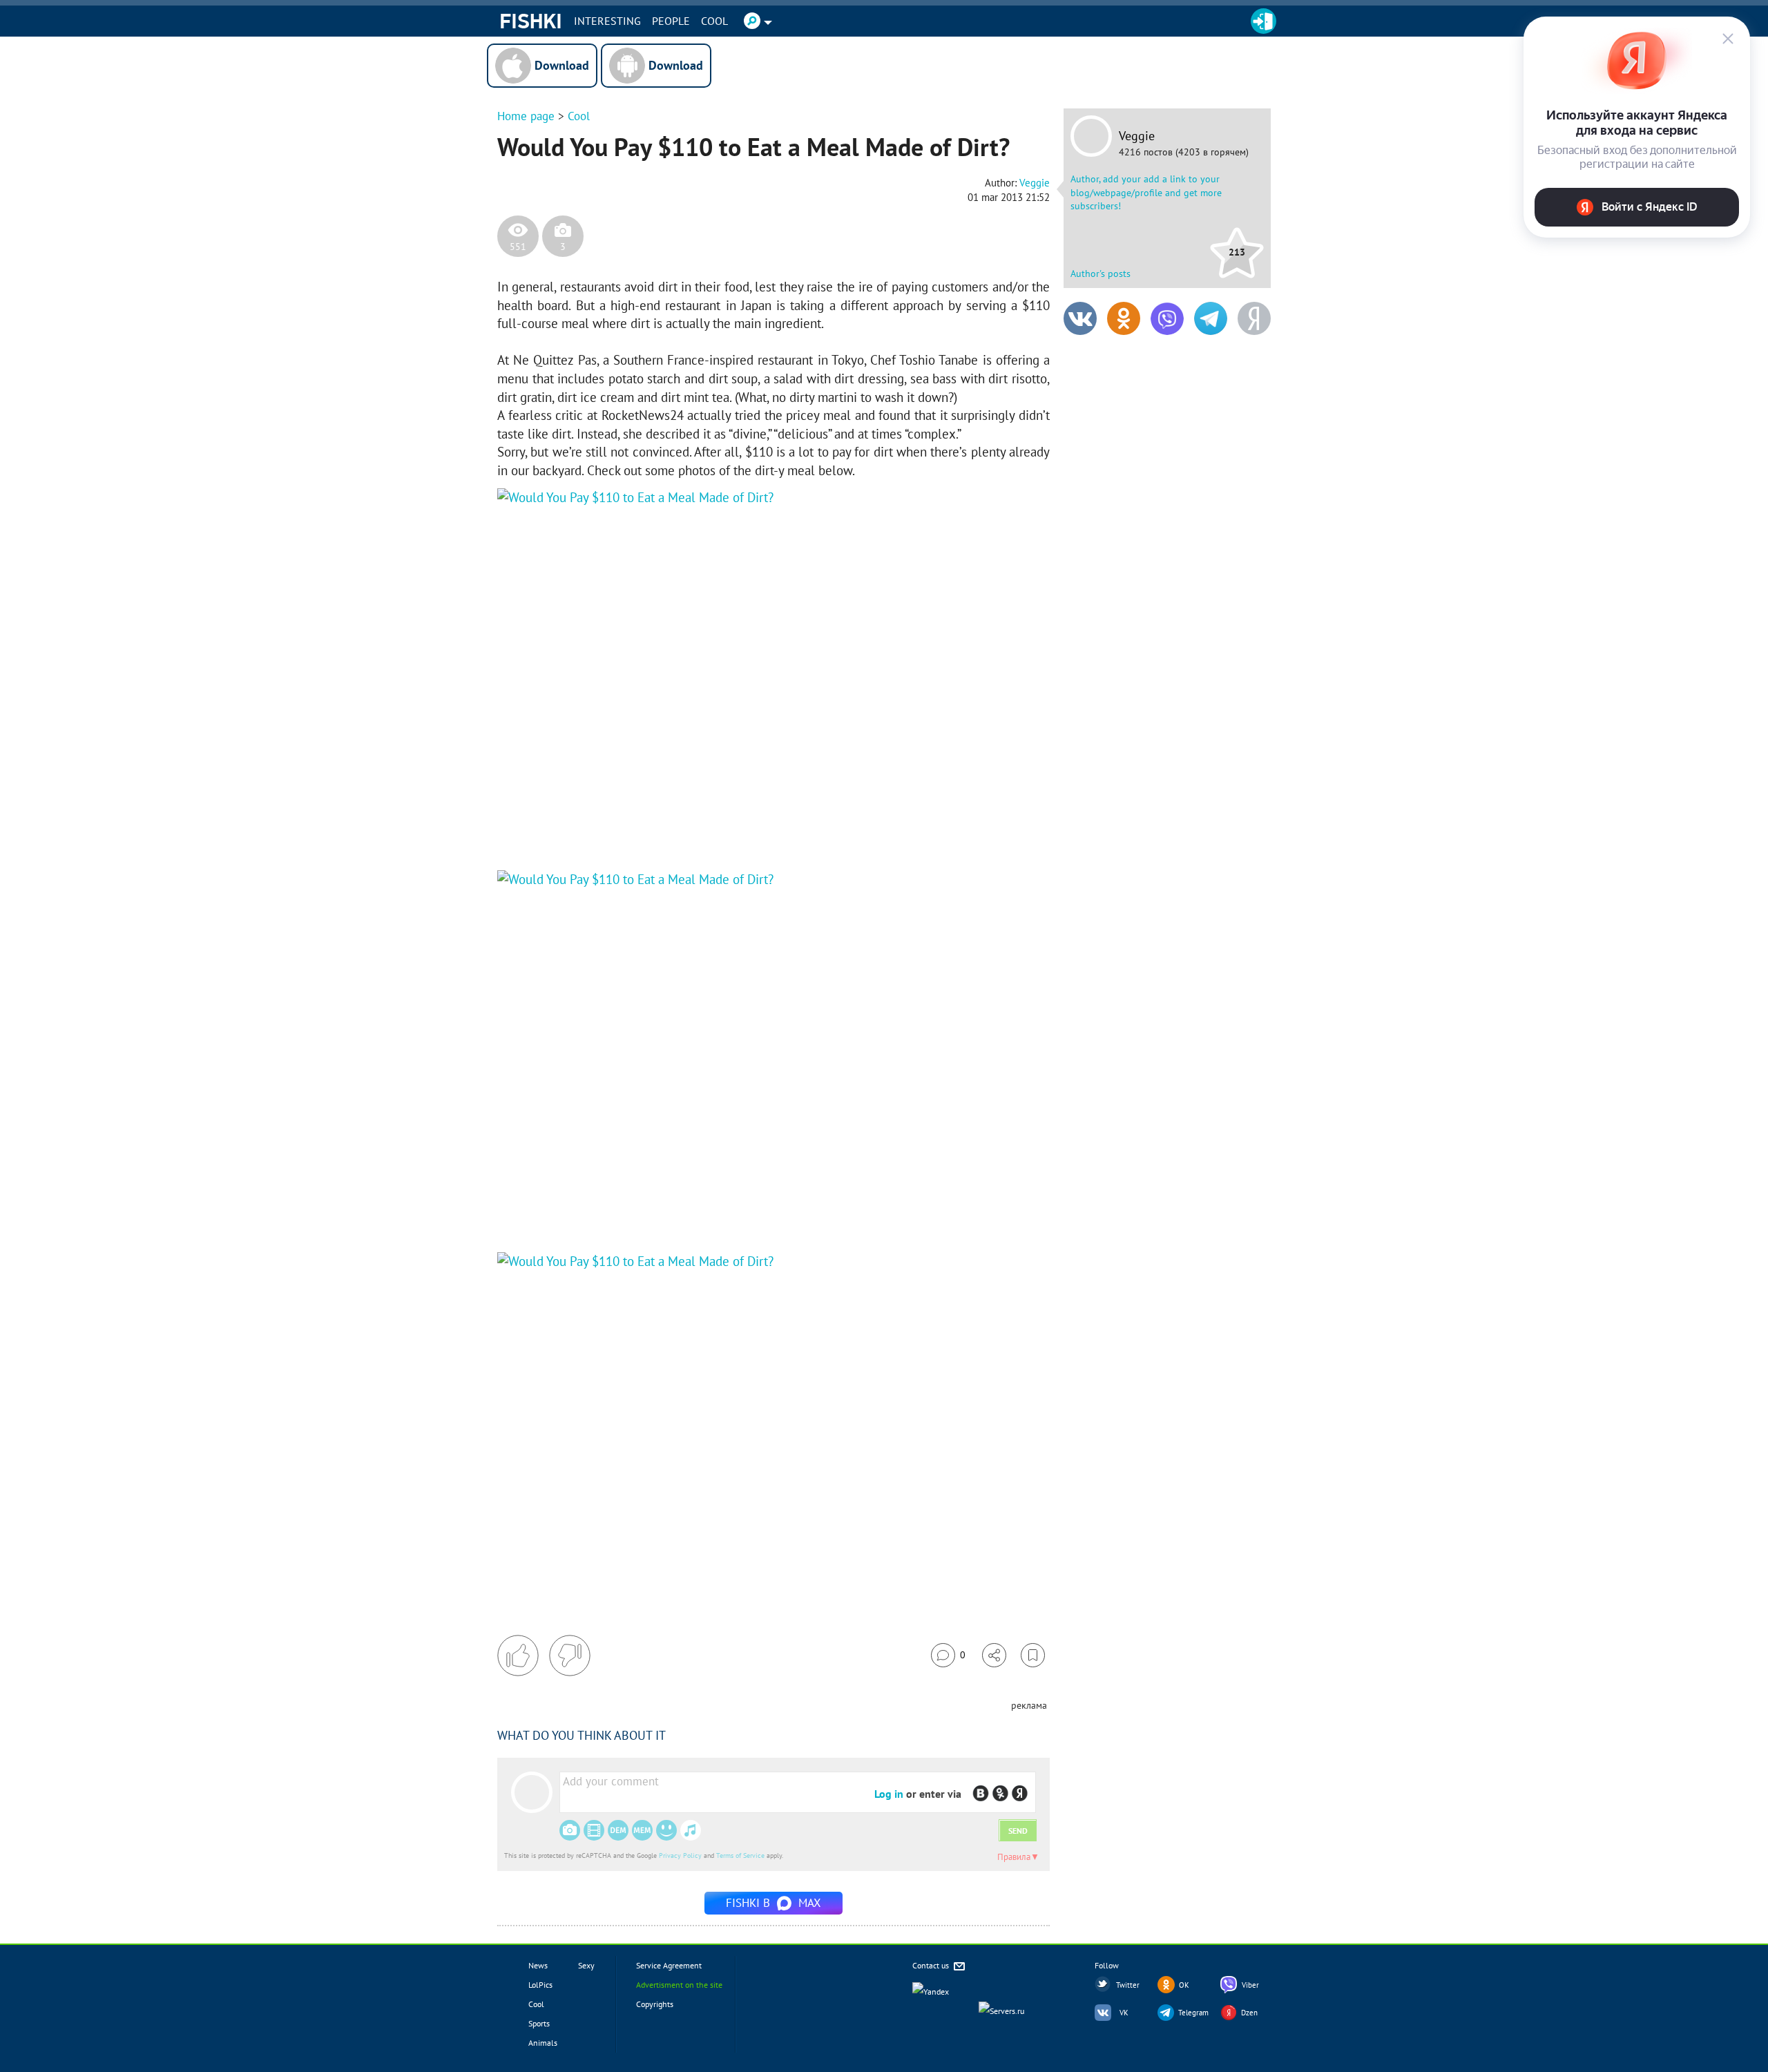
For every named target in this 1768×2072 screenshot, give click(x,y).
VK (1124, 2013)
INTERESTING (607, 21)
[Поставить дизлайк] (570, 1656)
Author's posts (1101, 274)
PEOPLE (671, 21)
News (538, 1965)
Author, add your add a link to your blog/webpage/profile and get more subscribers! (1146, 192)
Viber (1250, 1985)
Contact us (932, 1965)
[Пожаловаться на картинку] (664, 829)
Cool (714, 21)
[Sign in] (1263, 21)
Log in (889, 1794)
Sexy (586, 1965)
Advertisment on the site (679, 1985)
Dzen (1249, 2013)
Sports (539, 2023)
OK (1184, 1985)
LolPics (540, 1985)
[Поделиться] (994, 1655)
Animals (543, 2043)
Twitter (1128, 1985)
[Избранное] (1033, 1655)
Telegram (1193, 2013)
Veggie (1137, 136)
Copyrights (655, 2004)
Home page (526, 116)
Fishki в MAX (773, 1903)
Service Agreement (669, 1965)
